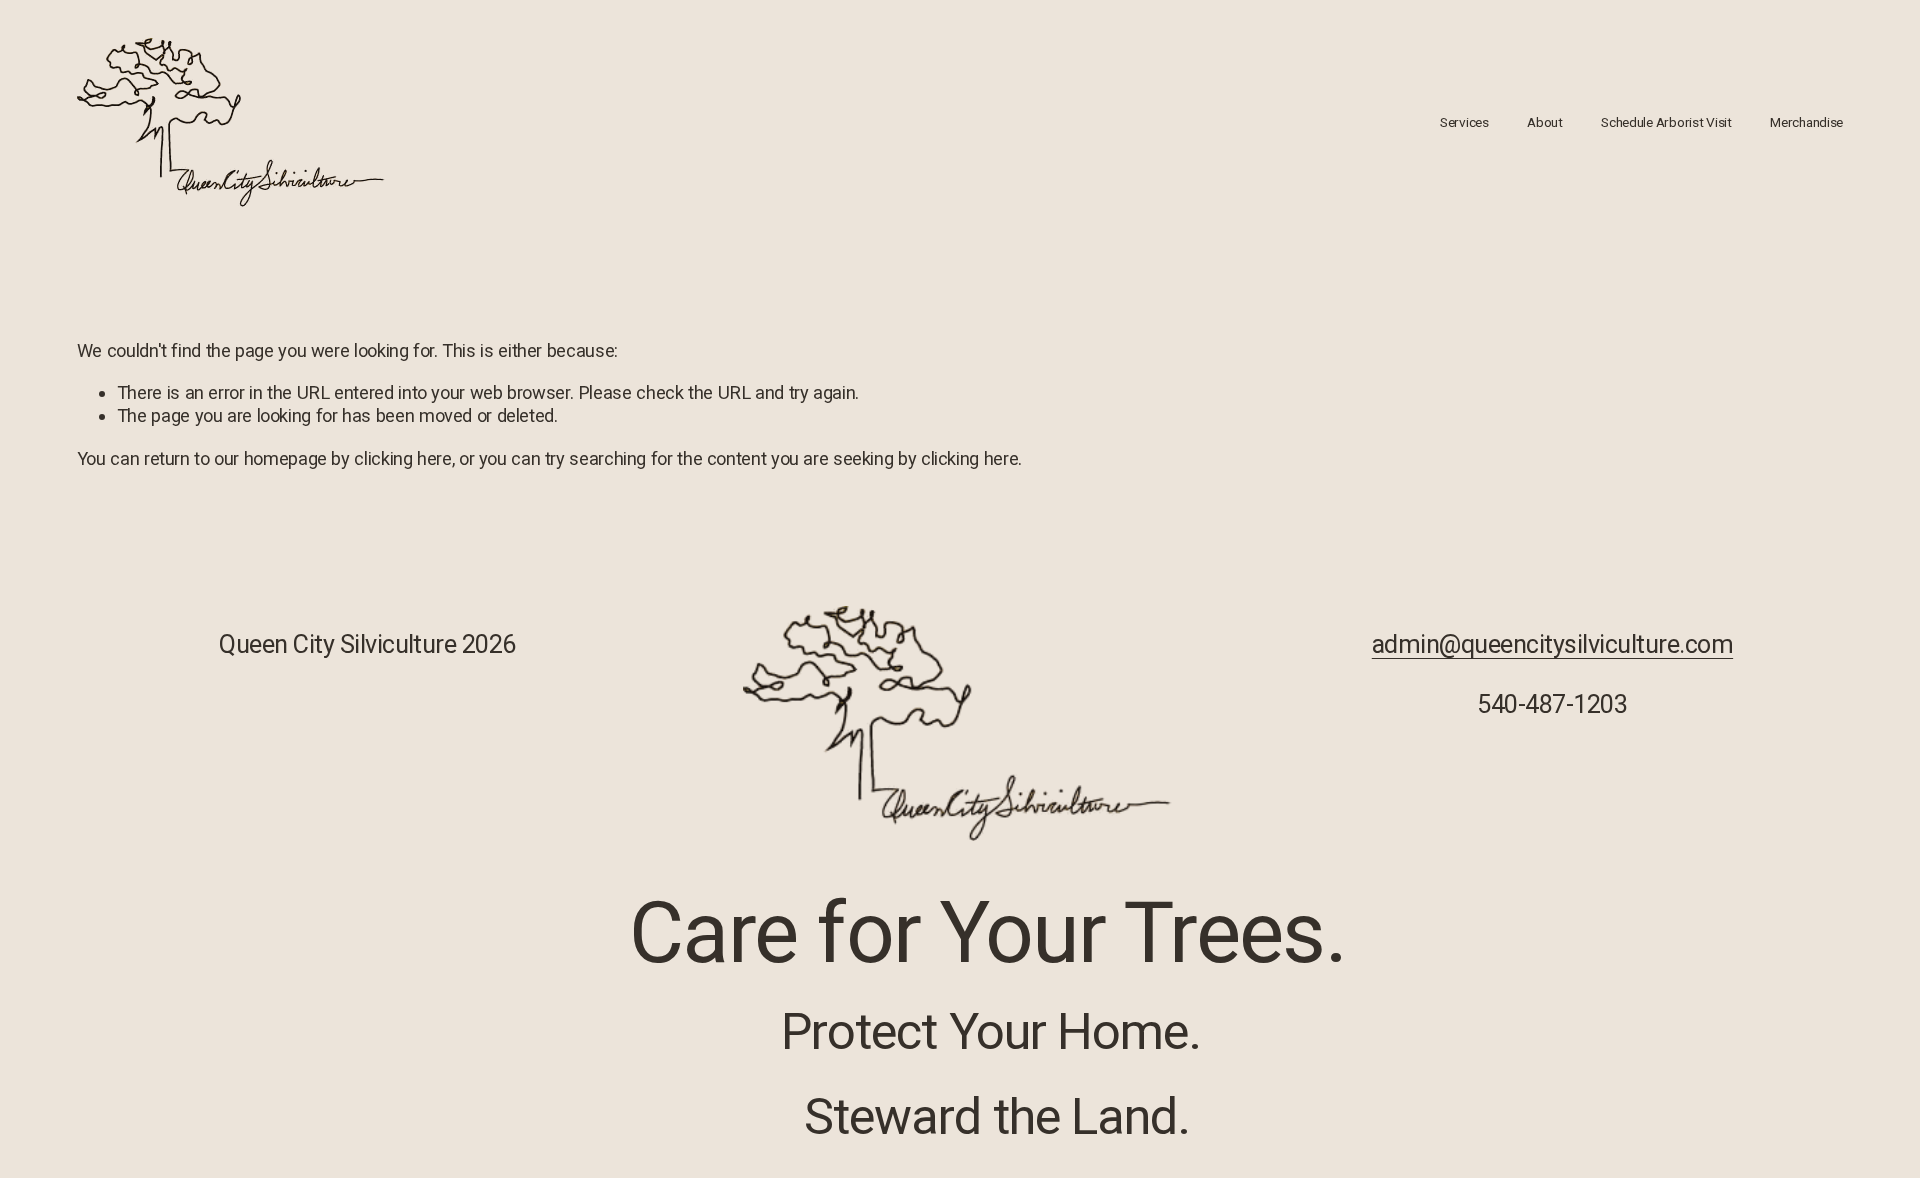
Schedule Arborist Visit (1666, 122)
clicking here (402, 458)
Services (1464, 122)
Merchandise (1806, 122)
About (1545, 122)
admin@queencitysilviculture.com (1552, 644)
